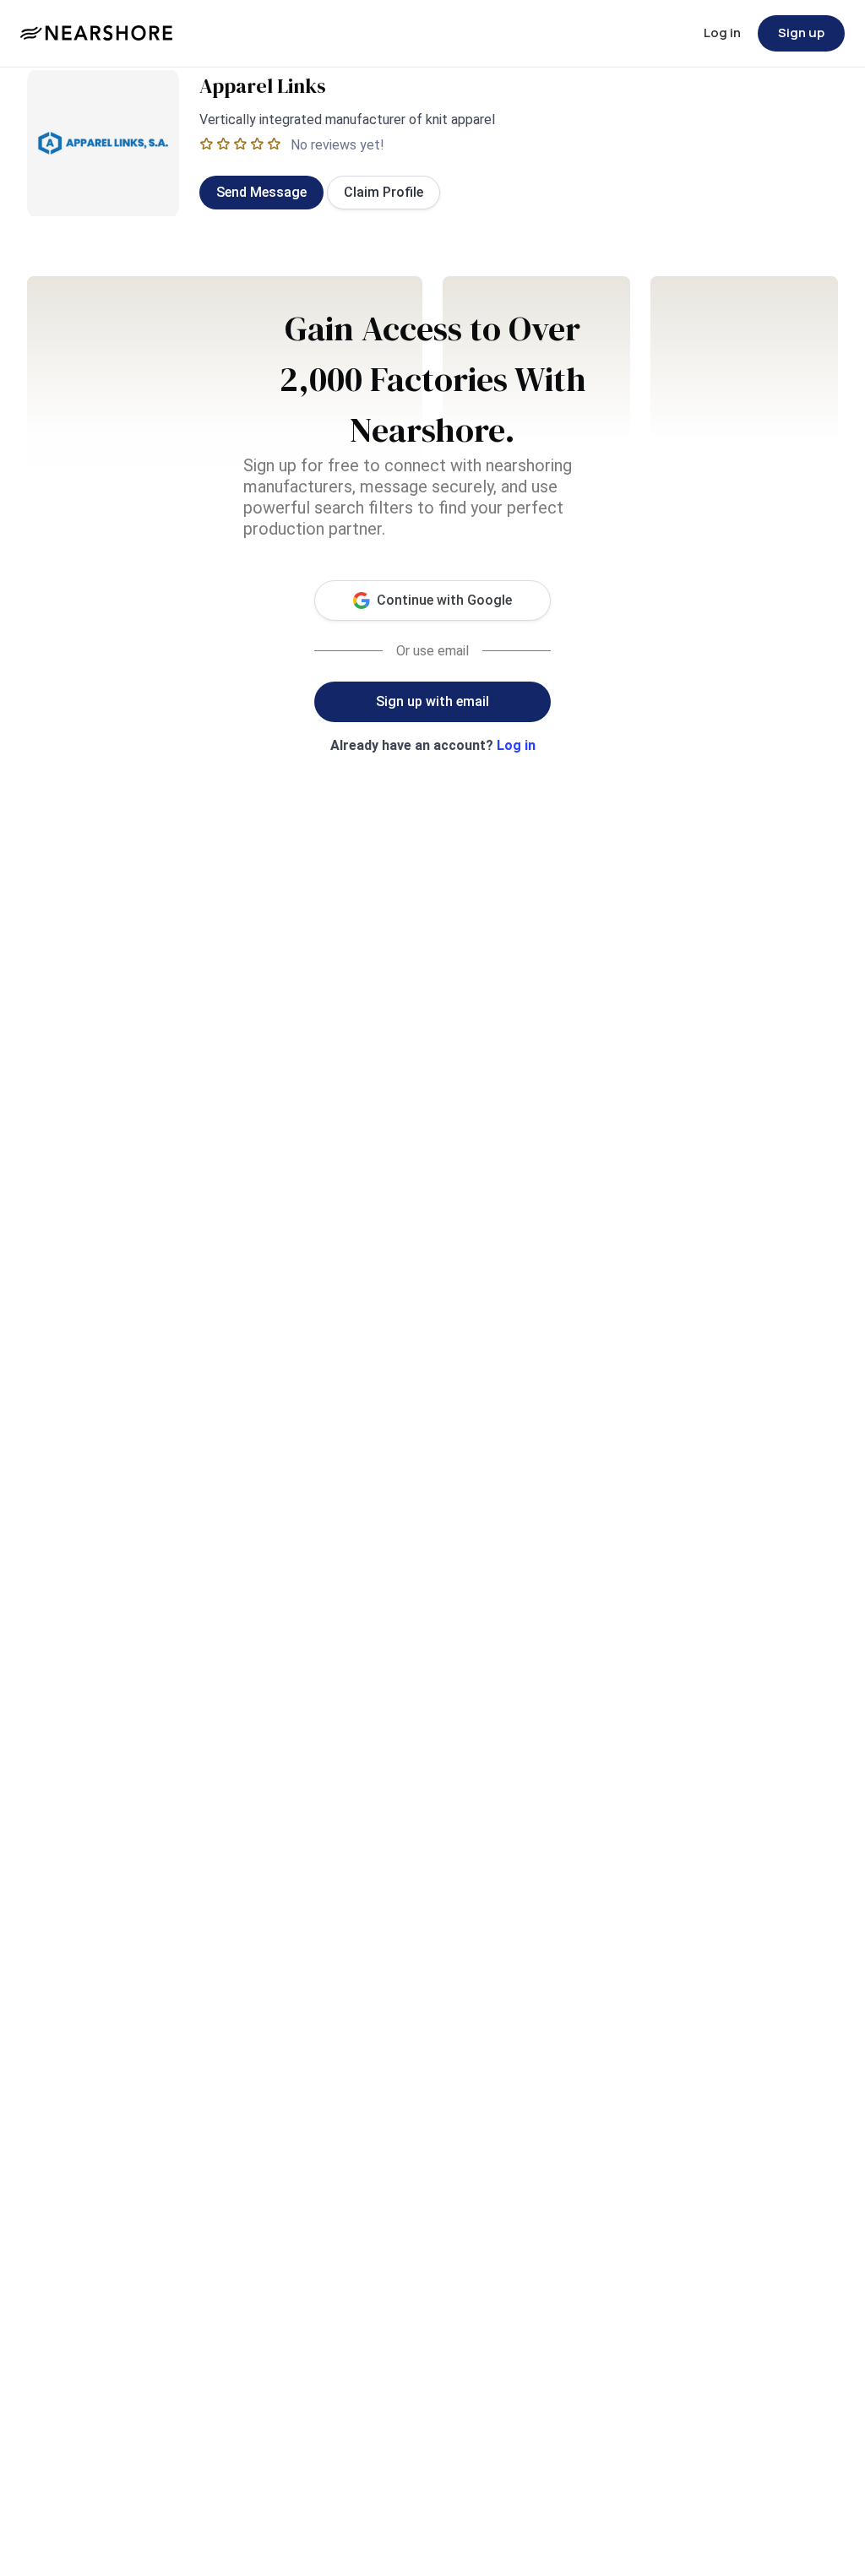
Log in (722, 33)
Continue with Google (444, 600)
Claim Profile (384, 192)
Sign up (801, 33)
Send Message (261, 192)
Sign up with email (432, 701)
